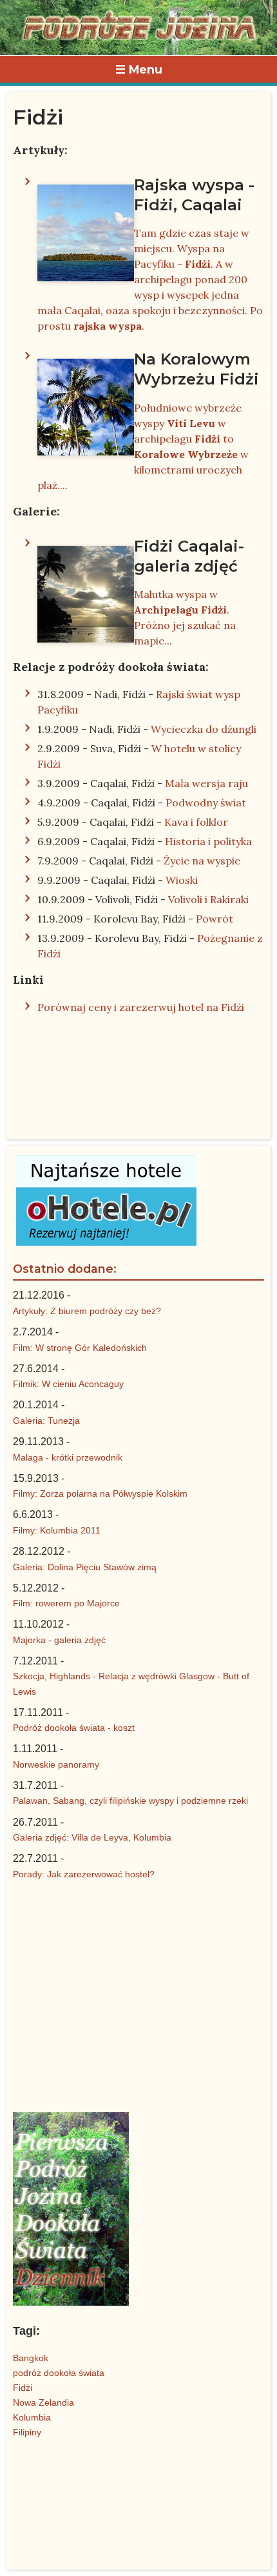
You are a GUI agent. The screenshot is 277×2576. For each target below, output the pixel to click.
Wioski (182, 880)
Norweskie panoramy (56, 1764)
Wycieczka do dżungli (204, 729)
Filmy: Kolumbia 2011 (57, 1530)
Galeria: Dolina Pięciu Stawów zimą (85, 1567)
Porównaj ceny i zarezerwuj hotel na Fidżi (141, 1007)
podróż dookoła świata (59, 2373)
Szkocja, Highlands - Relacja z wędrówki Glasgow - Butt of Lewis (131, 1683)
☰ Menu (139, 69)
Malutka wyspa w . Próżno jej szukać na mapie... (189, 592)
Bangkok (31, 2358)
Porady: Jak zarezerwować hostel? (84, 1874)
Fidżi (23, 2388)
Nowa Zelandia (43, 2402)
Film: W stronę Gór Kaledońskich (80, 1348)
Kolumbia (32, 2417)
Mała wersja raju (206, 783)
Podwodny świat (206, 803)
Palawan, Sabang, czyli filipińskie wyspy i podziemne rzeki (130, 1801)
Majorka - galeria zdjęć (59, 1640)
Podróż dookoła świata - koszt (74, 1728)
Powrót (215, 919)
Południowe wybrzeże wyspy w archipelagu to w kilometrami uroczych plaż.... (148, 420)
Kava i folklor (196, 822)
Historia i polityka (208, 841)
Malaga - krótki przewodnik (68, 1457)
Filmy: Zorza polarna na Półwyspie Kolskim (100, 1493)
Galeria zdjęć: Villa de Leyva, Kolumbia (92, 1837)
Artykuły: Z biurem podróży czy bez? (87, 1311)
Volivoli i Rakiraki (208, 899)
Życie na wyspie (202, 861)
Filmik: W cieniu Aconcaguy (68, 1384)
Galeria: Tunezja (46, 1421)
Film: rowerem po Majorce (66, 1603)
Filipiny (27, 2432)
